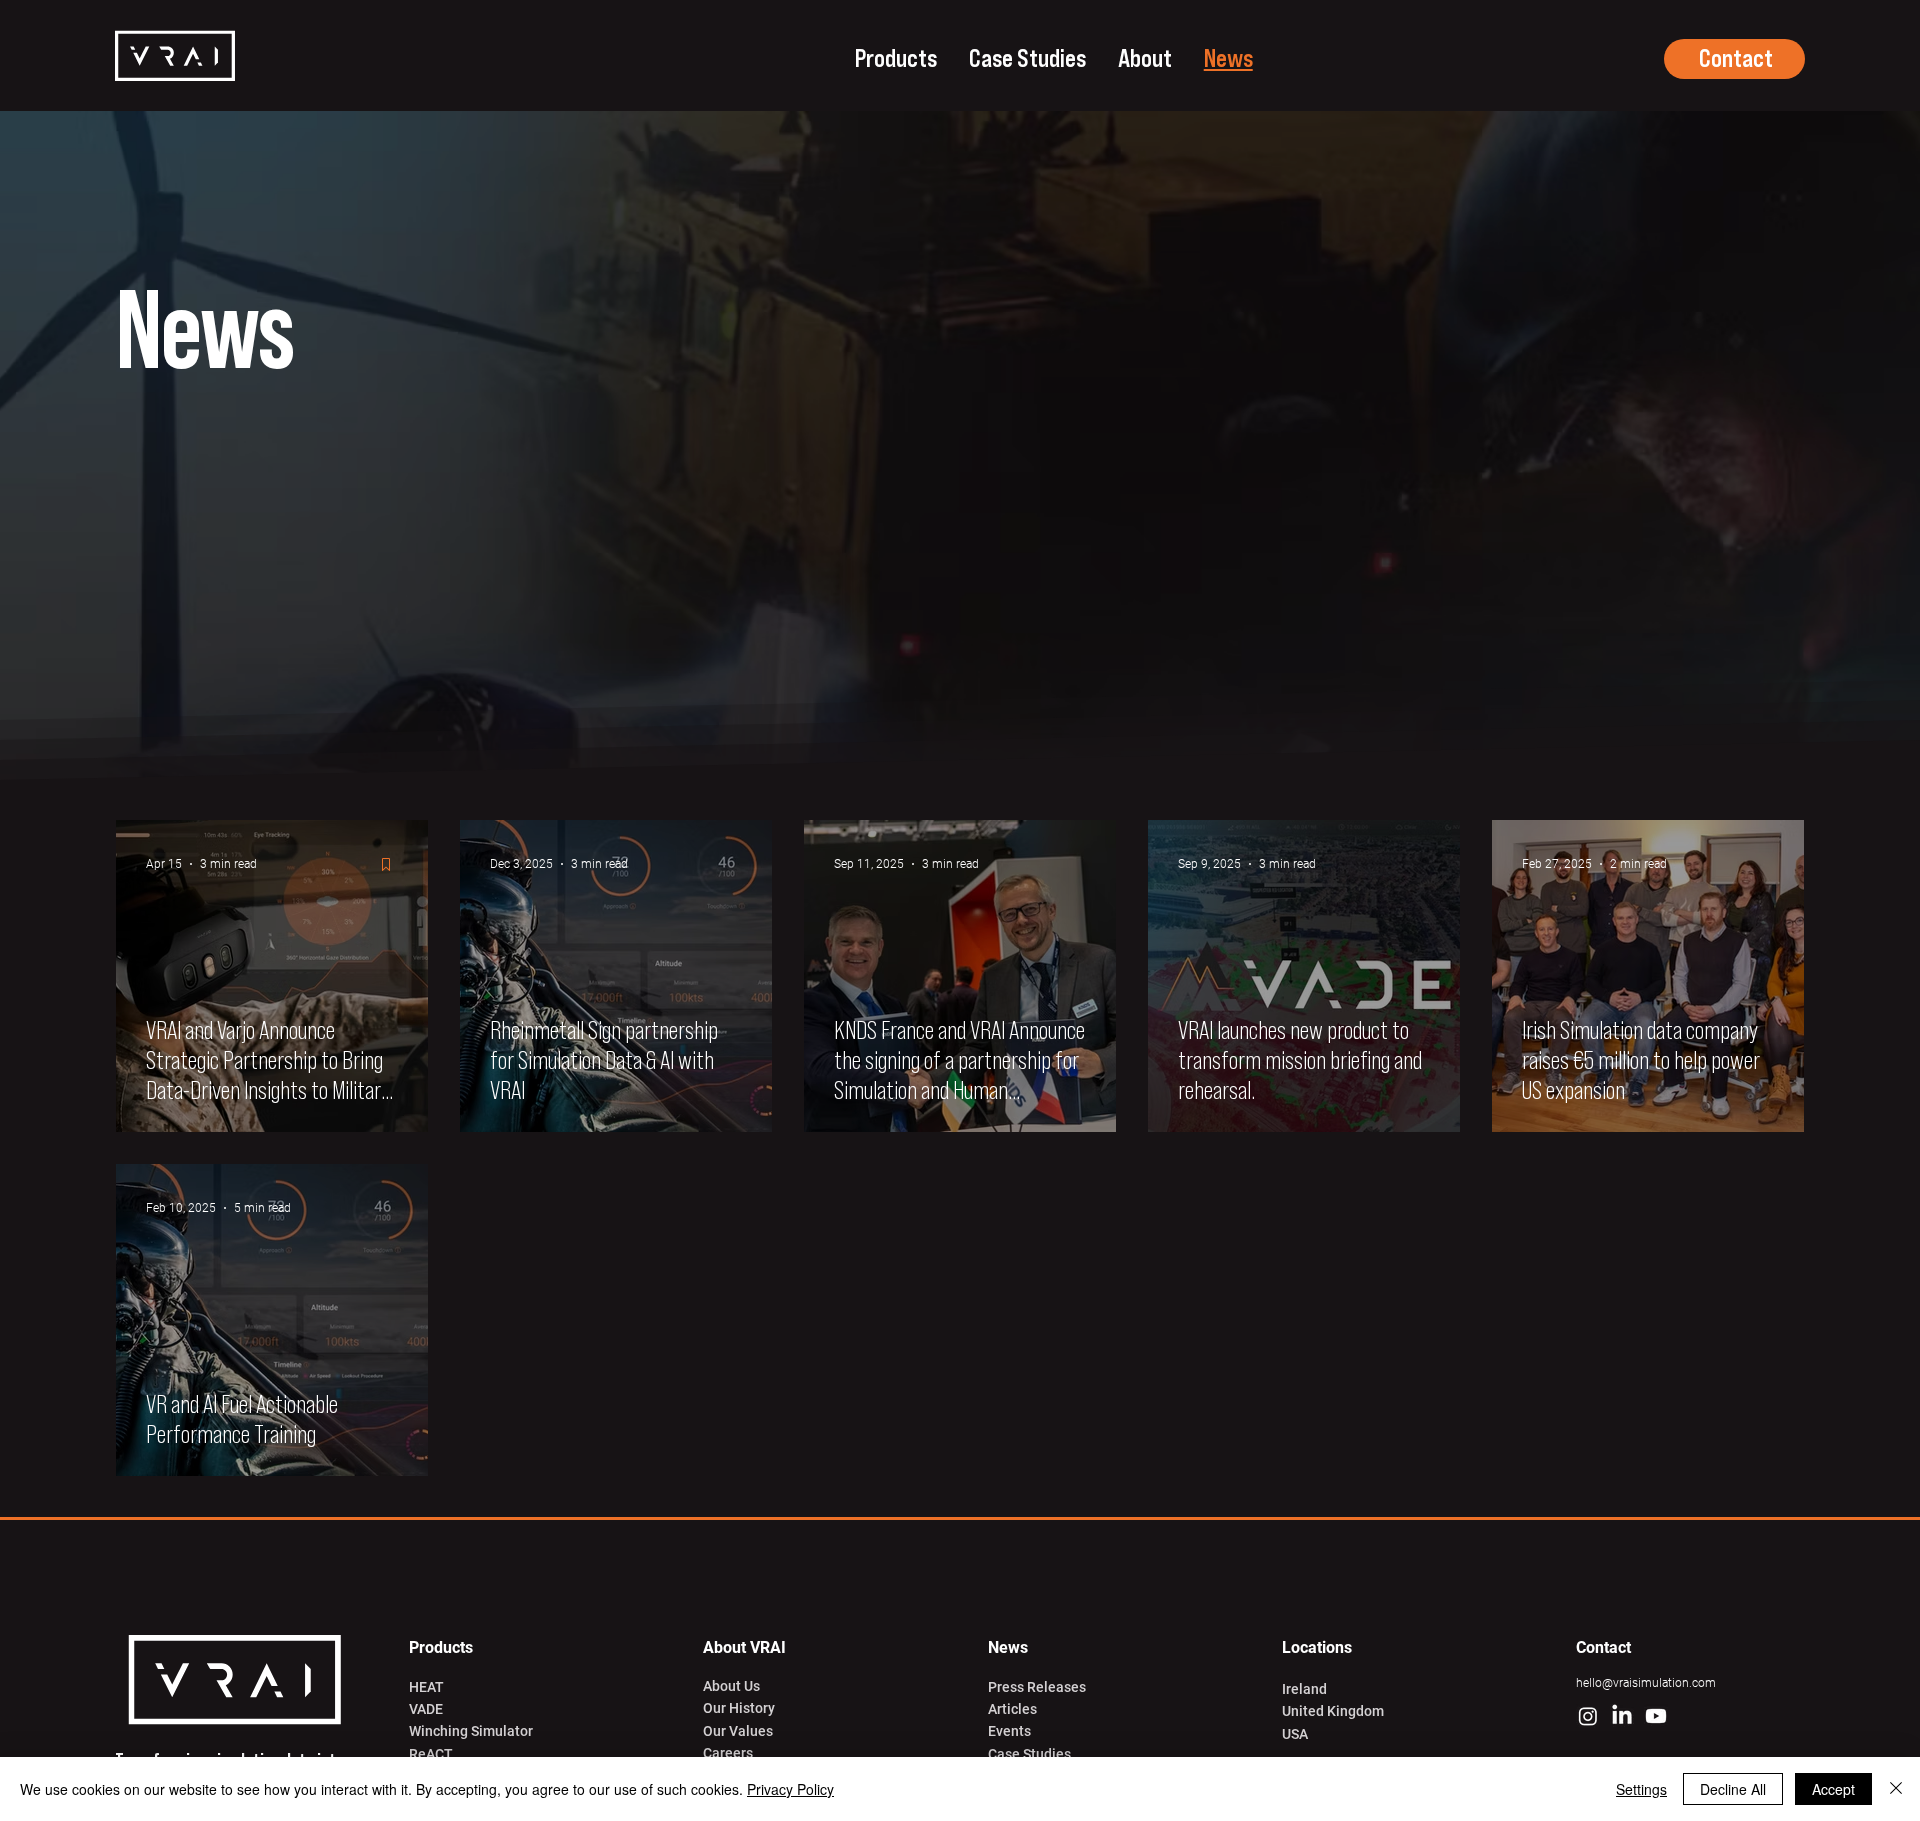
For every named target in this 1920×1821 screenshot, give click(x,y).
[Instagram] (1588, 1716)
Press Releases (1037, 1687)
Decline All (1733, 1789)
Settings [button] (1641, 1789)
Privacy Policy (790, 1789)
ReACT (431, 1754)
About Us (731, 1686)
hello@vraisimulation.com (1646, 1683)
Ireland (1304, 1689)
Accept (1833, 1789)
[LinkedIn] (1622, 1716)
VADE (426, 1709)
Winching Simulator (471, 1731)
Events (1009, 1731)
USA (1295, 1734)
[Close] (1896, 1789)
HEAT (426, 1687)
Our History (739, 1708)
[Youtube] (1656, 1716)
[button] (896, 59)
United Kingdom (1333, 1711)
